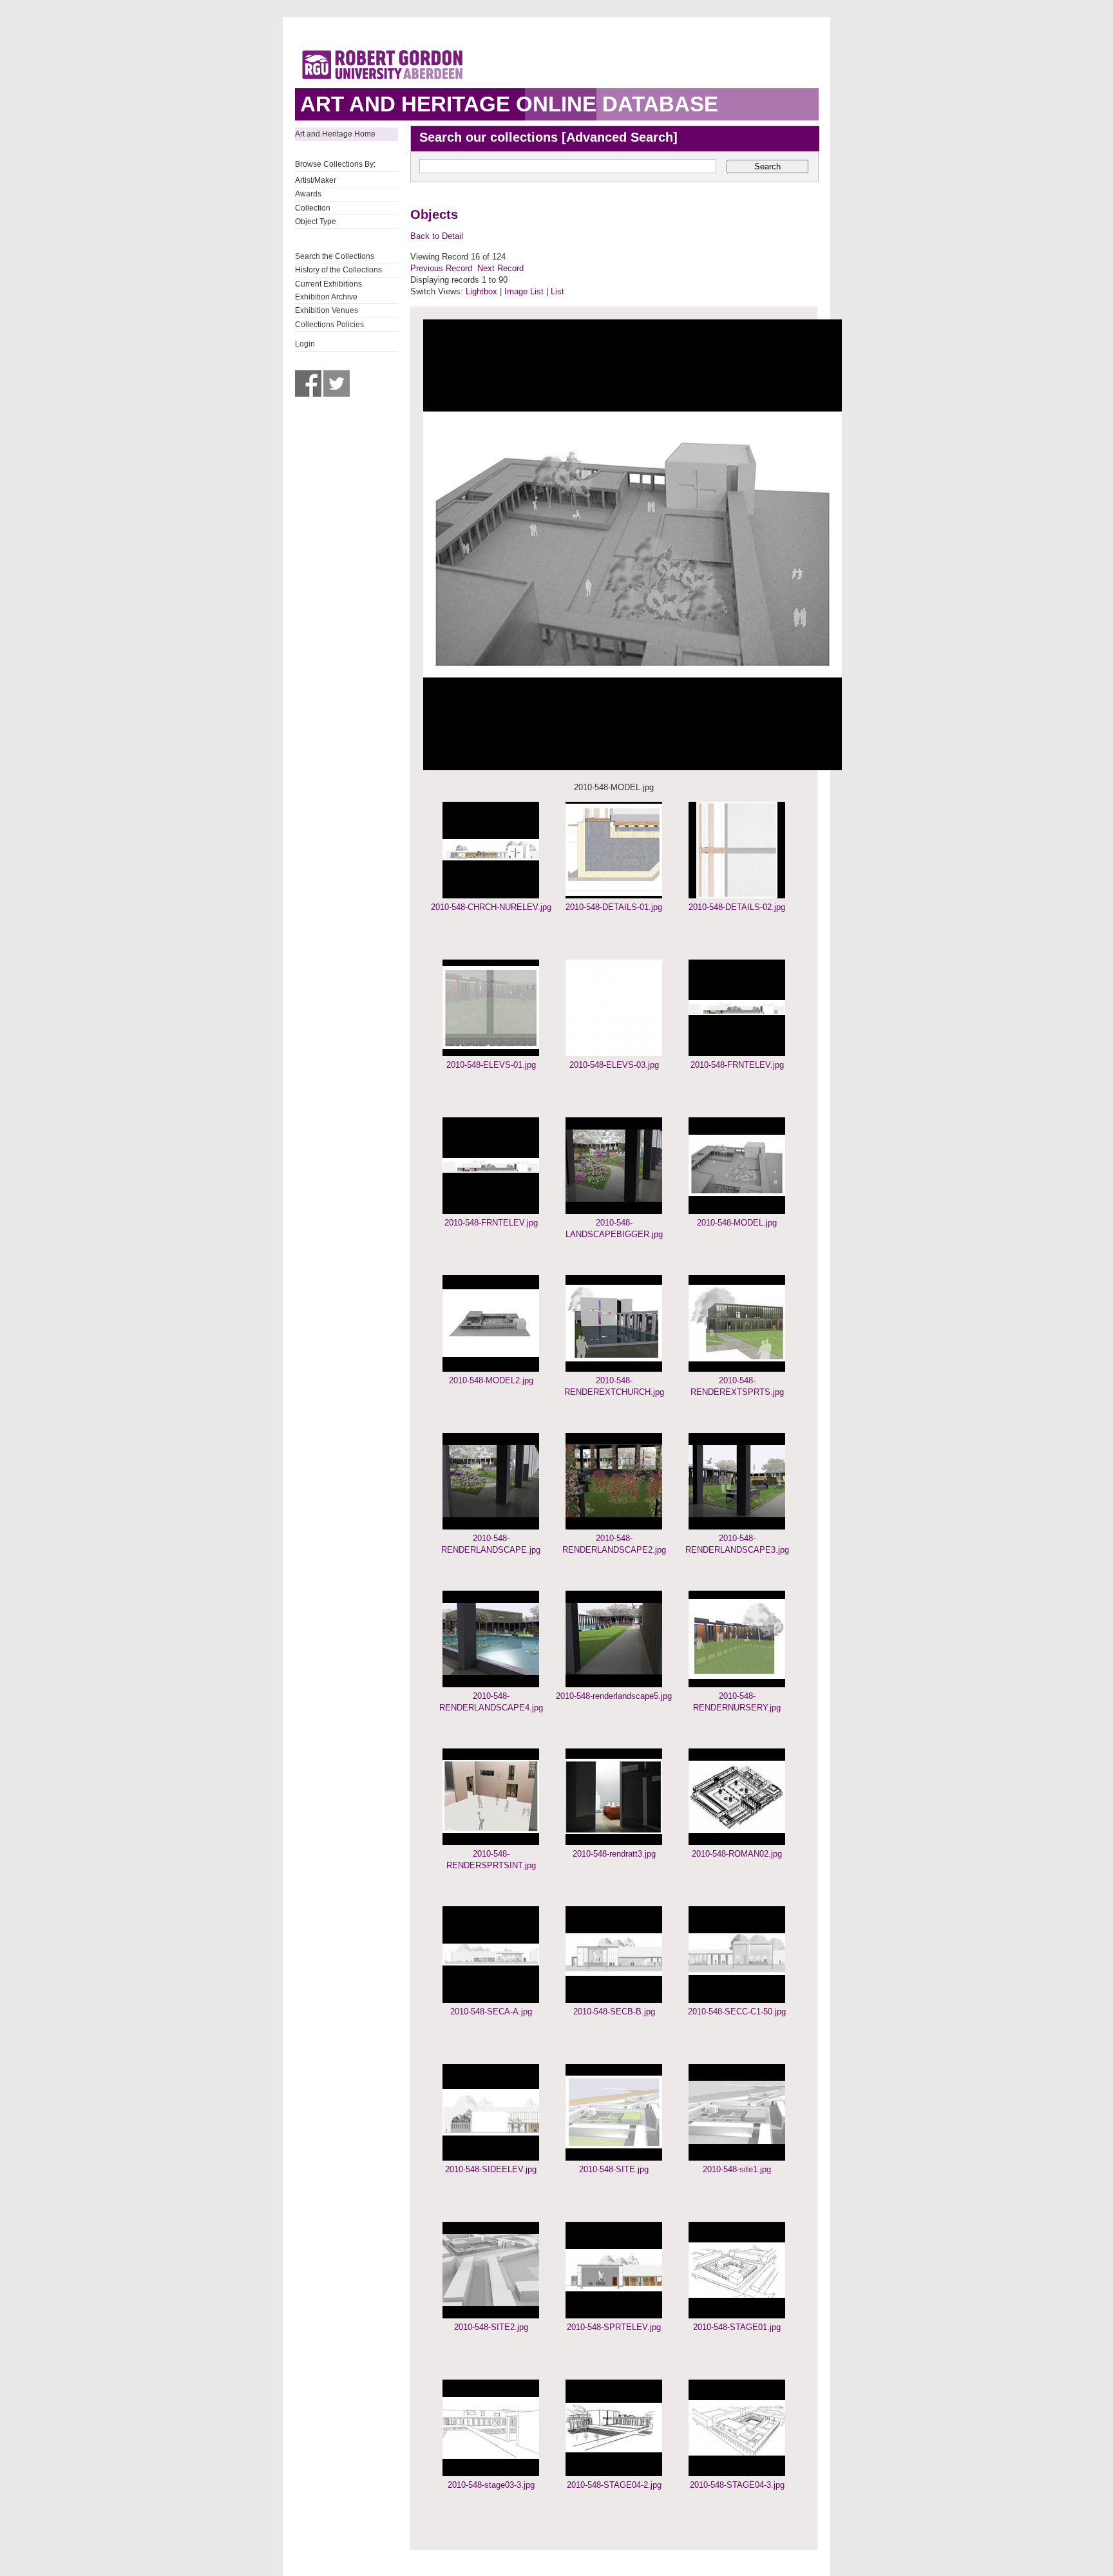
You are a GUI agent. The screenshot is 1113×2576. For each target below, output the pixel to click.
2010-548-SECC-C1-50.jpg (737, 2012)
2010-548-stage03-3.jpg (491, 2485)
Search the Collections (335, 256)
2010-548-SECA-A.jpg (491, 2012)
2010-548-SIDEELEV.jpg (491, 2169)
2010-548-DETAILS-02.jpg (737, 907)
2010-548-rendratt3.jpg (614, 1854)
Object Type (316, 222)
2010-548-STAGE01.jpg (737, 2327)
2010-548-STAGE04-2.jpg (614, 2485)
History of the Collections (338, 270)
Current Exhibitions (328, 284)
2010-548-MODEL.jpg (737, 1223)
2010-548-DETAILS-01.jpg (614, 907)
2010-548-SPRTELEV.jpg (614, 2327)
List (557, 291)
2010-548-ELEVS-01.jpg (491, 1065)
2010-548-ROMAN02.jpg (737, 1854)
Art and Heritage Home (335, 134)
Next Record (500, 268)
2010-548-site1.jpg (737, 2169)
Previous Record (441, 268)
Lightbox (481, 291)
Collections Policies (329, 325)
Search (767, 166)
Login (305, 344)
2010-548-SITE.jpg (614, 2169)
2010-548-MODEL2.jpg (491, 1380)
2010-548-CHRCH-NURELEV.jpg (491, 907)
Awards (308, 194)
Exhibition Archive (326, 297)
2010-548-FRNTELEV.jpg (737, 1065)
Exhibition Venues (327, 310)
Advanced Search (620, 137)
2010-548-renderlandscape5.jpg (614, 1696)
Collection (313, 208)
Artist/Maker (316, 180)
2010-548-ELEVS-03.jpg (614, 1065)
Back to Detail (437, 236)
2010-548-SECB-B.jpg (614, 2012)
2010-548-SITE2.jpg (491, 2327)
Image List (524, 291)
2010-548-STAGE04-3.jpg (737, 2485)
